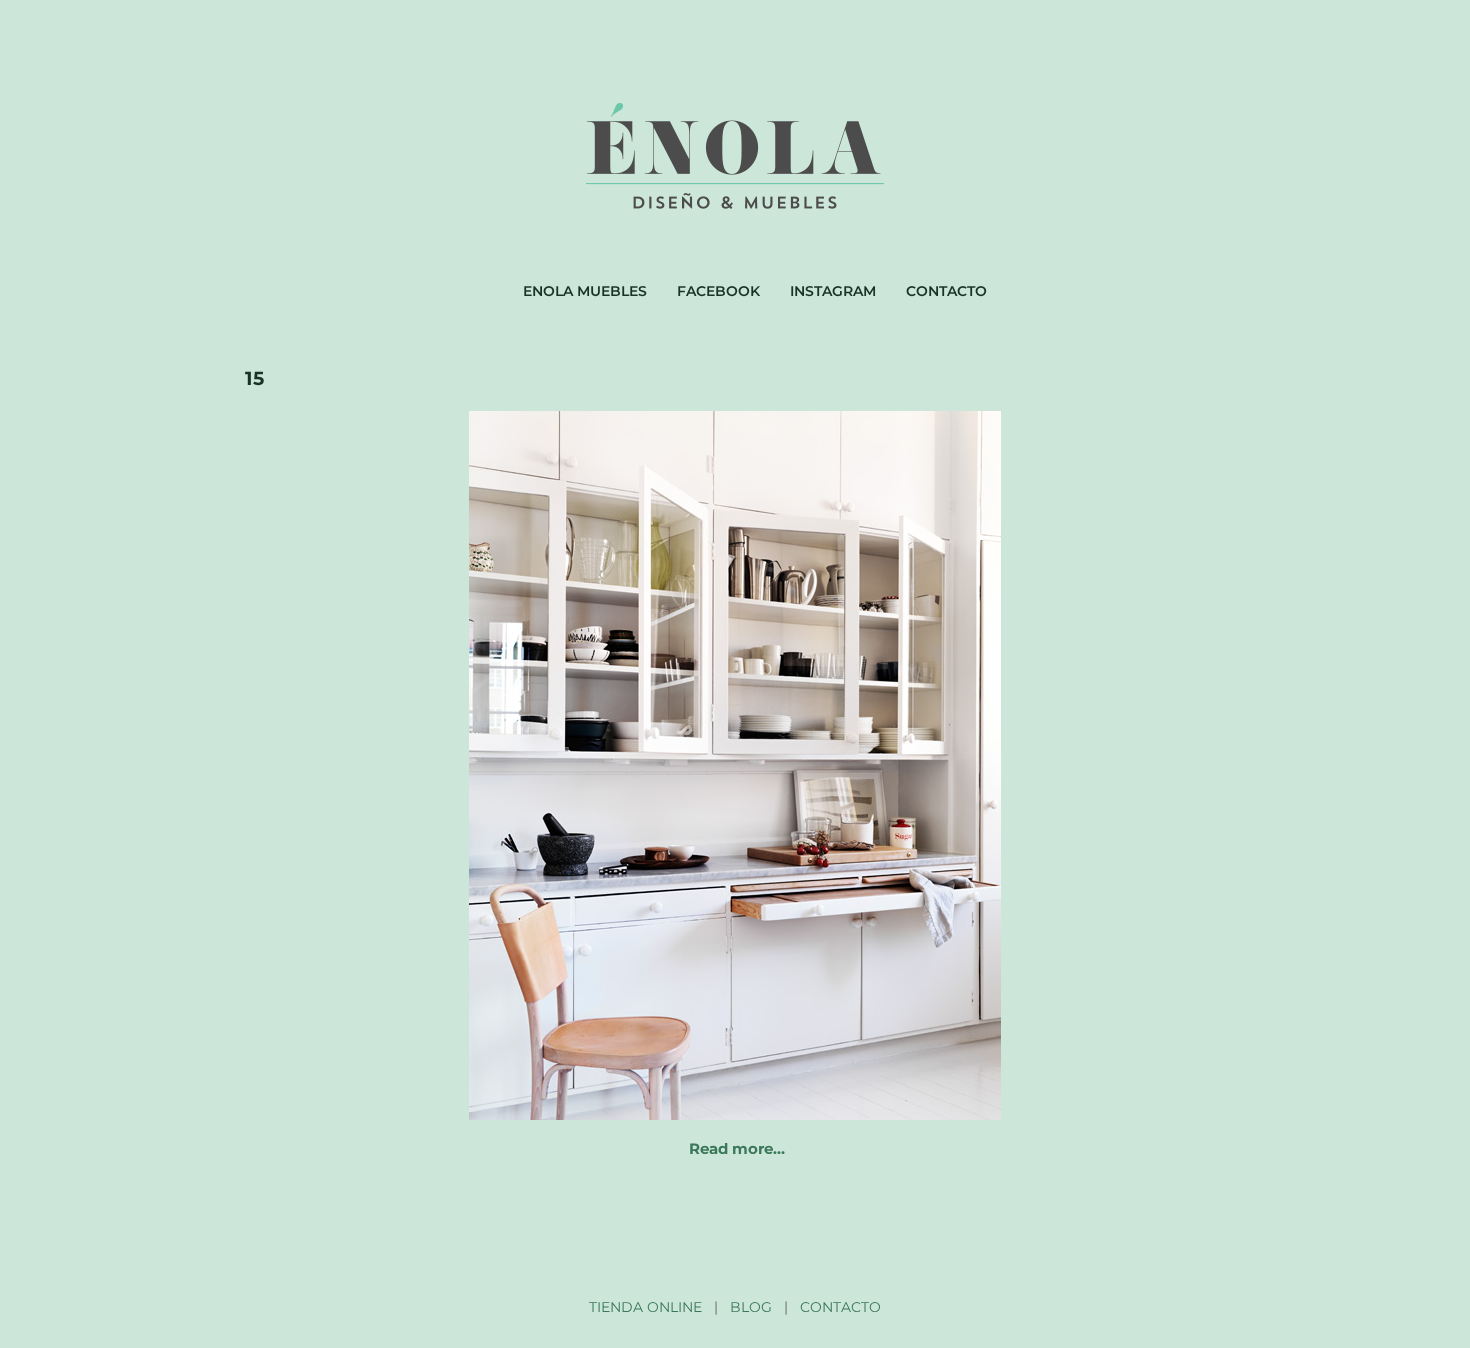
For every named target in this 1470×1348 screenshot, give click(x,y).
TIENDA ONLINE (645, 1307)
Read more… (737, 1148)
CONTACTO (840, 1307)
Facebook (718, 291)
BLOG (751, 1307)
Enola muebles (585, 291)
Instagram (833, 291)
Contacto (946, 291)
